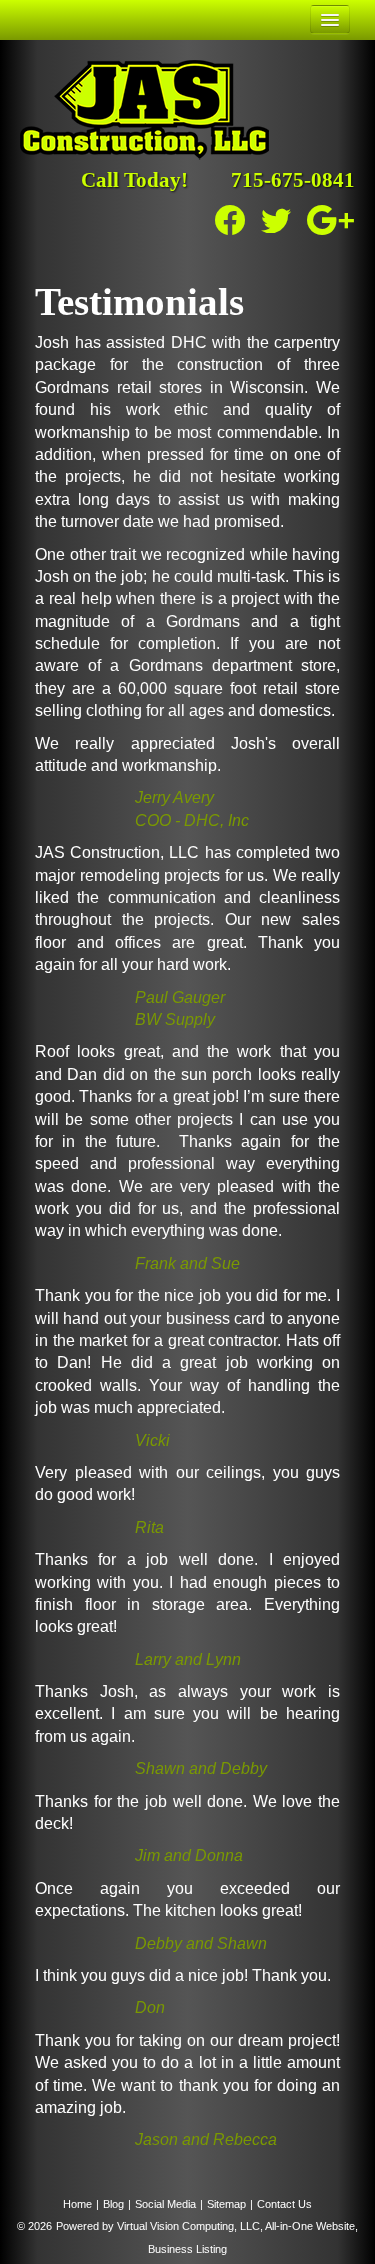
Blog (113, 2204)
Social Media (165, 2204)
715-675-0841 (293, 180)
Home (77, 2204)
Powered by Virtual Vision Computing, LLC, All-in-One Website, (207, 2226)
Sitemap (226, 2204)
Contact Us (284, 2204)
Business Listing (187, 2249)
